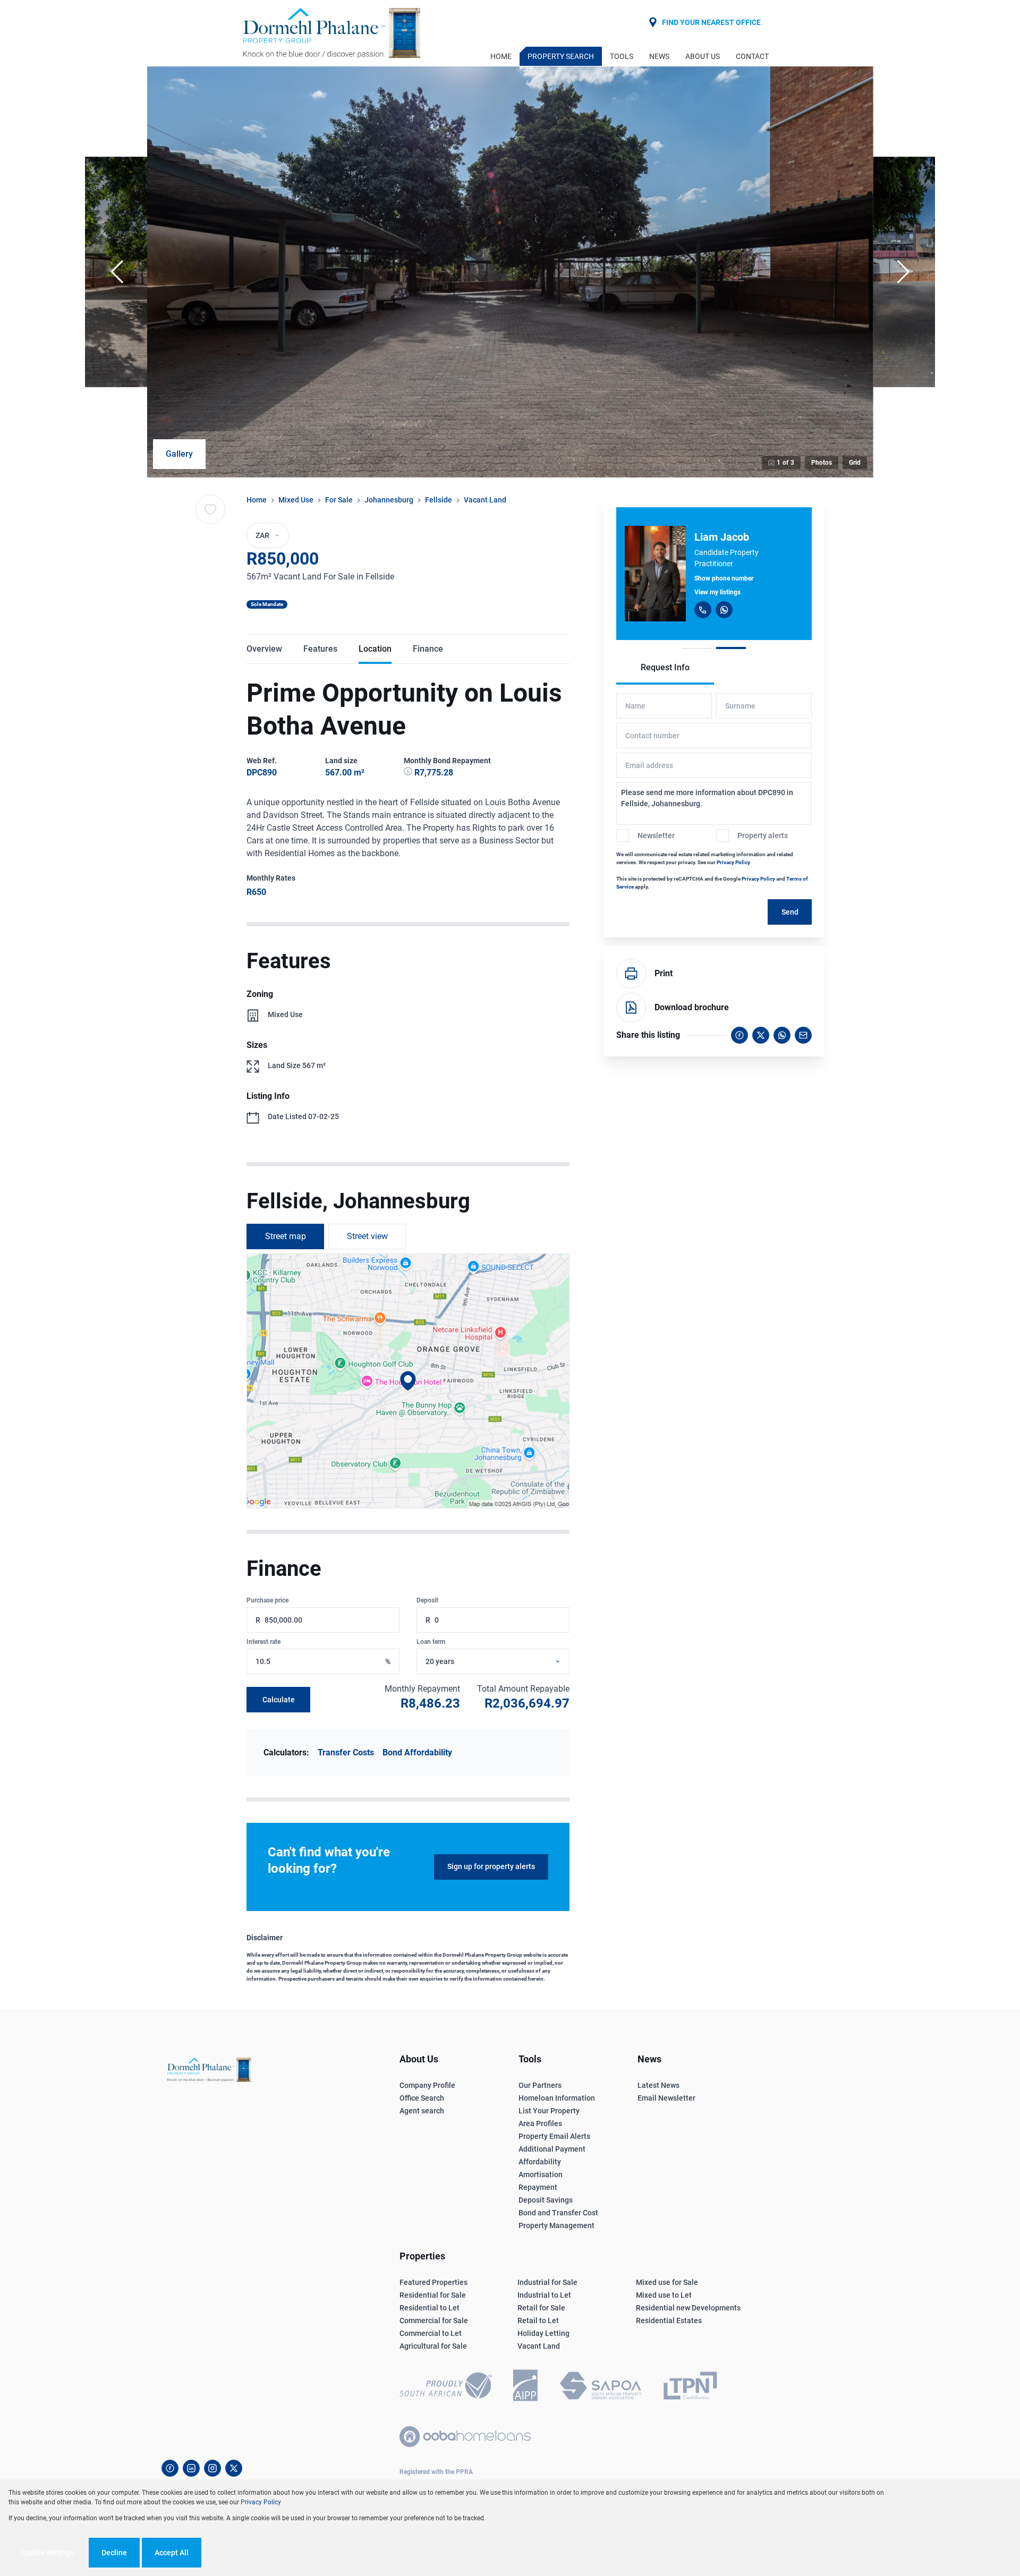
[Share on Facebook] (739, 1035)
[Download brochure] (631, 1008)
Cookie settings (48, 2553)
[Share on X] (761, 1035)
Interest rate (263, 1642)
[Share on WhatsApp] (782, 1035)
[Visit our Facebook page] (170, 2468)
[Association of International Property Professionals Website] (525, 2387)
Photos (822, 463)
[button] (117, 272)
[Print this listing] (631, 974)
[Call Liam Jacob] (703, 610)
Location (375, 649)
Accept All (172, 2553)
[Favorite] (210, 509)
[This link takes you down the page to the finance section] (409, 773)
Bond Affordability (417, 1752)
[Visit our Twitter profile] (234, 2468)
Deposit (427, 1600)
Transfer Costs (346, 1752)
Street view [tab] (367, 1236)
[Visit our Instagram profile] (212, 2468)
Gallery (179, 454)
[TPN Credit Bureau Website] (690, 2387)
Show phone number (724, 578)
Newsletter (656, 835)
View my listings (717, 592)
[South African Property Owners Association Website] (600, 2387)
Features (320, 649)
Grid (855, 463)
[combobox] (505, 1662)
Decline (114, 2553)
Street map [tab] (286, 1236)
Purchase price (267, 1600)
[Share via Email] (803, 1035)
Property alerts (763, 835)
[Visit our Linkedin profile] (191, 2468)
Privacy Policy (733, 862)
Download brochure (692, 1007)
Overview (264, 649)
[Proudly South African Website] (446, 2387)
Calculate (279, 1700)
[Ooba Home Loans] (465, 2437)
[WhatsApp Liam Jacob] (724, 610)
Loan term (431, 1642)
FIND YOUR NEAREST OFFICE (711, 22)
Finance (428, 649)
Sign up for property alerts (491, 1866)
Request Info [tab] (665, 667)
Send (790, 912)
